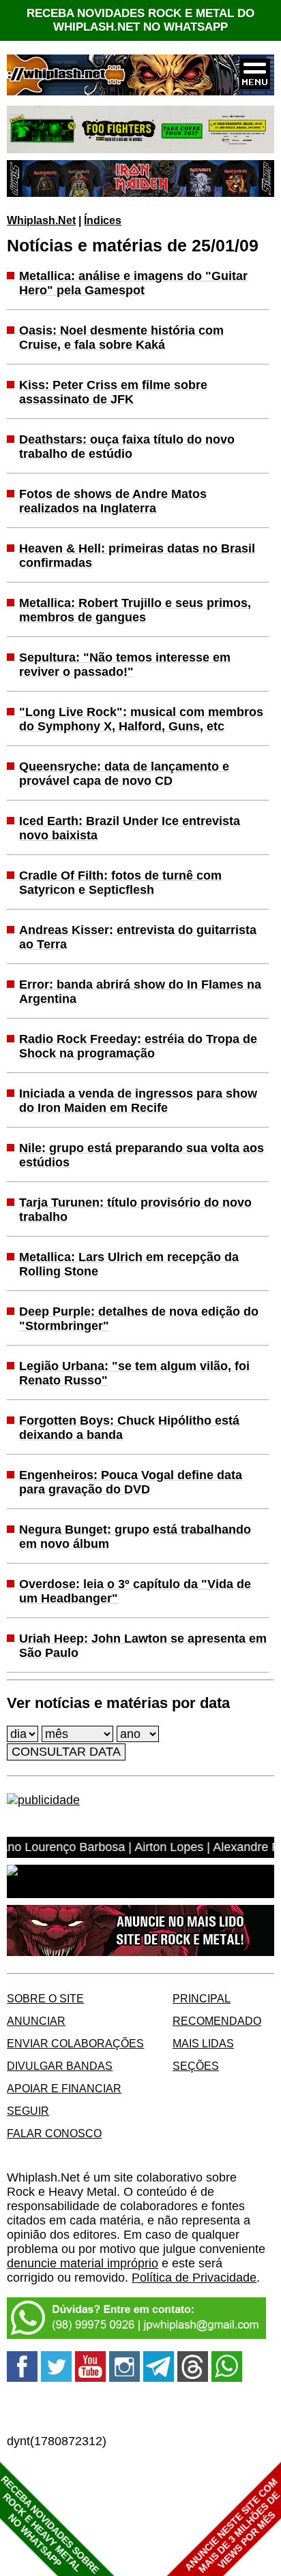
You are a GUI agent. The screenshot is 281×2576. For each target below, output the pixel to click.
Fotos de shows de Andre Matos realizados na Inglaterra (113, 501)
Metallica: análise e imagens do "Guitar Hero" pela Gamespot (133, 283)
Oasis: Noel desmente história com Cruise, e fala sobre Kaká (121, 338)
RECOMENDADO (217, 2021)
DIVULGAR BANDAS (60, 2066)
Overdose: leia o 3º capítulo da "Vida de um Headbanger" (135, 1591)
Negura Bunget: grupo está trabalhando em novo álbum (135, 1537)
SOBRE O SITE (45, 1998)
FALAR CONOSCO (54, 2133)
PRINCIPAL (202, 1998)
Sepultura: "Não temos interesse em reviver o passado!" (125, 665)
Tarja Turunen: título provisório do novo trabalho (135, 1210)
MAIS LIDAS (203, 2043)
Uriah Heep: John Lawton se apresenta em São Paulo (143, 1646)
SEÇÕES (196, 2066)
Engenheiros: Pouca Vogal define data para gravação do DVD (131, 1482)
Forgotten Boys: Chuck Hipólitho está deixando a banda (129, 1428)
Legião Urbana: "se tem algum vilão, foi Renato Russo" (134, 1373)
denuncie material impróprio (83, 2263)
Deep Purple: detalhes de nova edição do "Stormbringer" (139, 1319)
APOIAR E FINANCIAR (64, 2088)
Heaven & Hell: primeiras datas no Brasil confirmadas (137, 556)
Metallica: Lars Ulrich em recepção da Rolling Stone (129, 1264)
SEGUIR (28, 2111)
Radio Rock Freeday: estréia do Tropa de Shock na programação (138, 1046)
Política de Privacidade (194, 2278)
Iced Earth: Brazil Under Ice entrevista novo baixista (130, 828)
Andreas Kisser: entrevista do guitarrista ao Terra (138, 937)
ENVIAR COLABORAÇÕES (75, 2043)
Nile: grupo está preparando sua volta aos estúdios (142, 1155)
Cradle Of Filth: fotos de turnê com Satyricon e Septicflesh (120, 883)
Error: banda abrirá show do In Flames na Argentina (140, 992)
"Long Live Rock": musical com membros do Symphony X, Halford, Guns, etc (141, 719)
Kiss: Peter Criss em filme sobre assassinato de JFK (113, 392)
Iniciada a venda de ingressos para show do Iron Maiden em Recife (138, 1101)
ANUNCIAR (36, 2021)
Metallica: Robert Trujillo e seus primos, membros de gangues (135, 610)
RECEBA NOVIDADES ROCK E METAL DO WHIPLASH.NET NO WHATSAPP (140, 20)
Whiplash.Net (41, 220)
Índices (103, 220)
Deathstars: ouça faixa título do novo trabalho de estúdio (127, 447)
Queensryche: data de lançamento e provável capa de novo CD (124, 774)
